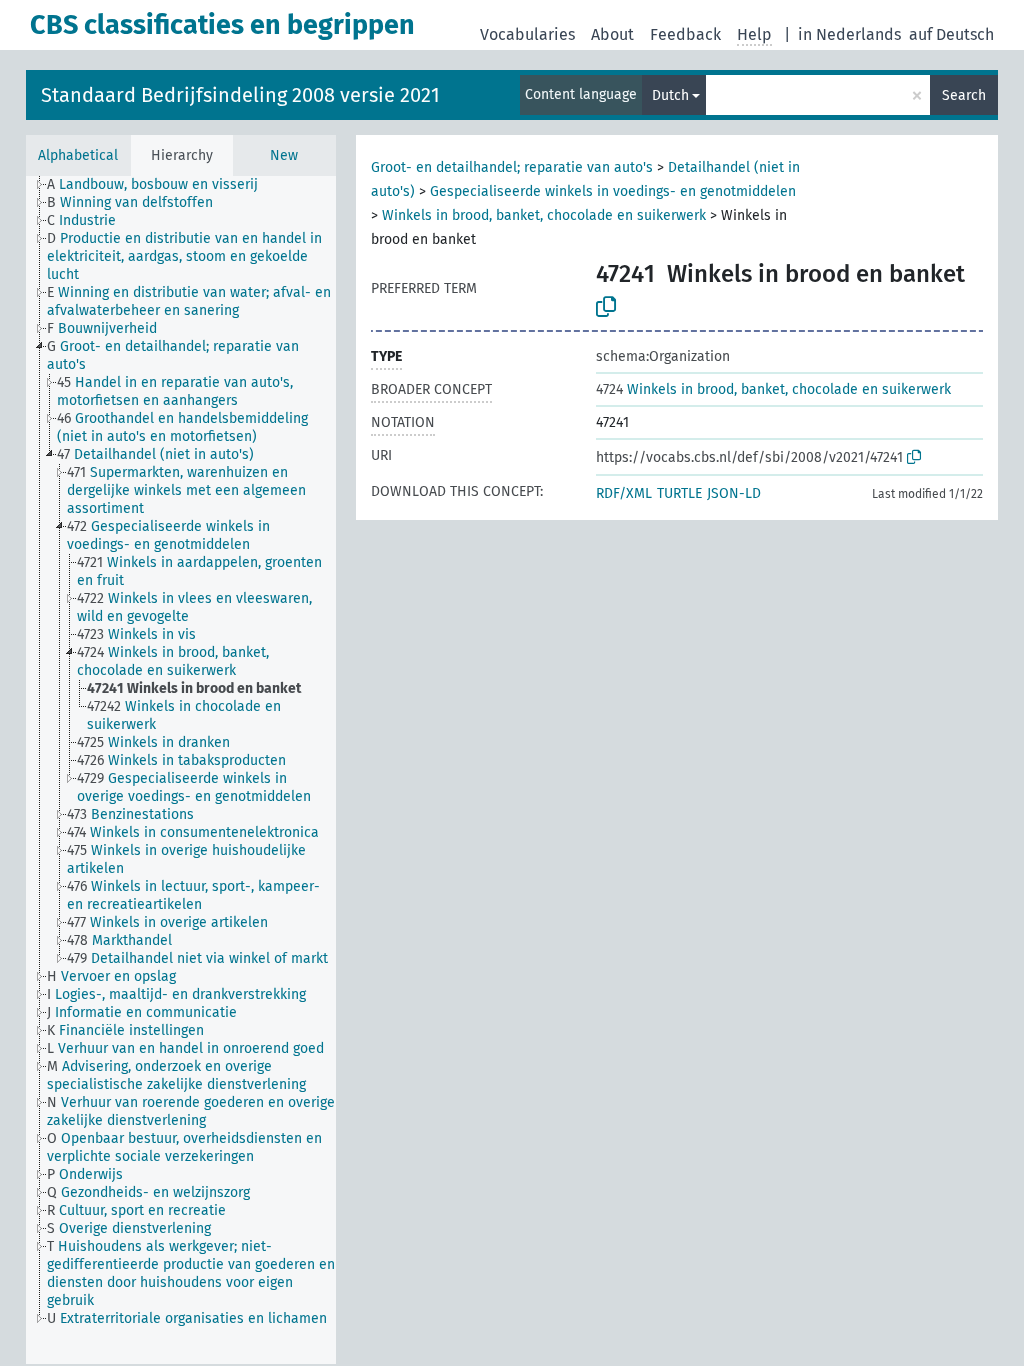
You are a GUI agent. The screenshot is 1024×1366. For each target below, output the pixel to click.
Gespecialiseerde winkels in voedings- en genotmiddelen (613, 191)
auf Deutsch (951, 34)
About (612, 34)
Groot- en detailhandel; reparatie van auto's (514, 167)
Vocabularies (527, 34)
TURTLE (679, 493)
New (284, 155)
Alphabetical (78, 155)
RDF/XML (624, 493)
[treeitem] (161, 185)
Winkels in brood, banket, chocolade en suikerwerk (546, 215)
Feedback (685, 34)
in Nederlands (849, 34)
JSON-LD (734, 493)
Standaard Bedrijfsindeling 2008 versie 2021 (240, 95)
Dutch (670, 95)
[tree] (181, 770)
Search (964, 95)
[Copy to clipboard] (606, 307)
